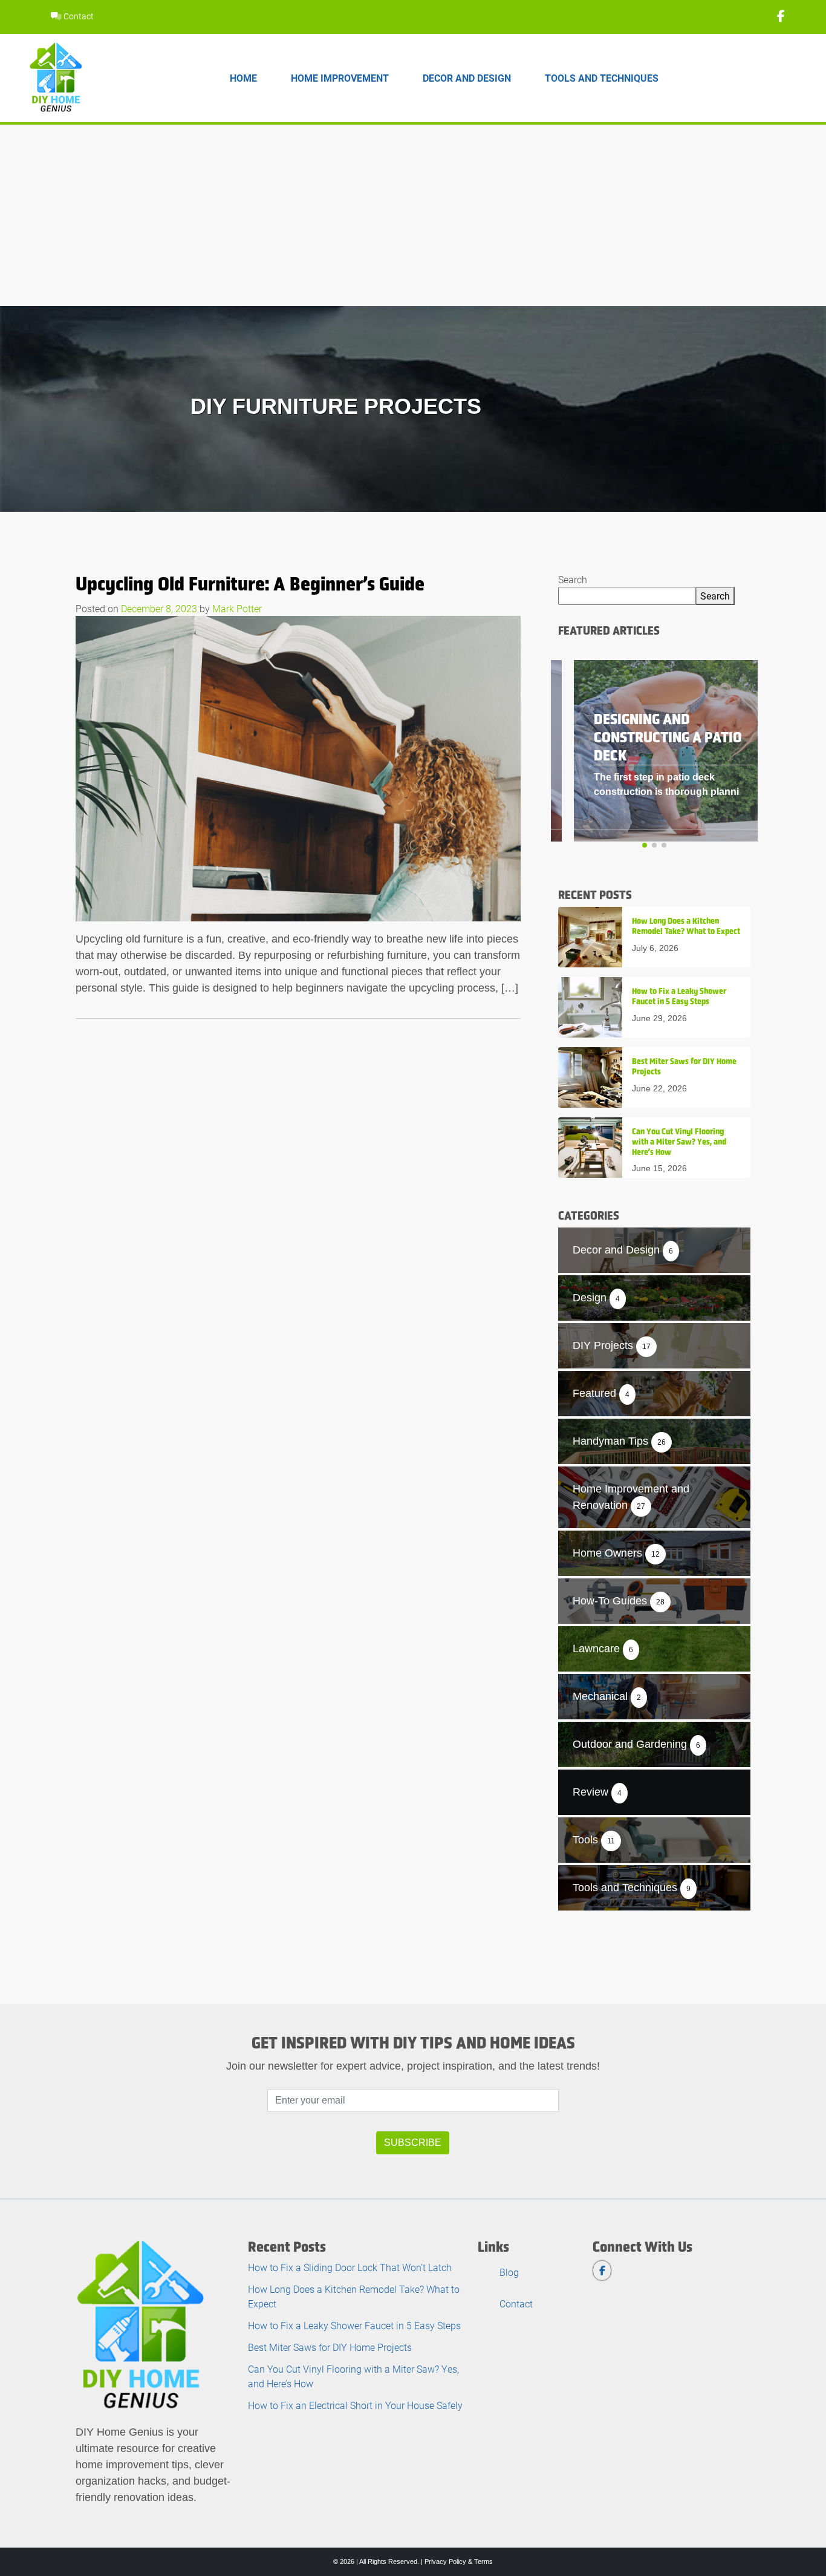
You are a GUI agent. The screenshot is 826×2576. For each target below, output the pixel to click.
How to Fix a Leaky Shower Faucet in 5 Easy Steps (354, 2325)
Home (243, 78)
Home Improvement (340, 78)
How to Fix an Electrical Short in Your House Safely (355, 2405)
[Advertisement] (413, 215)
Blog (509, 2272)
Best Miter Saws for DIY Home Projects (330, 2347)
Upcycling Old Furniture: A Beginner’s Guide (250, 584)
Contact (78, 16)
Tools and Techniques (602, 78)
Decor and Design (467, 78)
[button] (645, 845)
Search (573, 579)
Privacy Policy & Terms (459, 2561)
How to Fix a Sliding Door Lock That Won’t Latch (350, 2267)
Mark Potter (237, 608)
